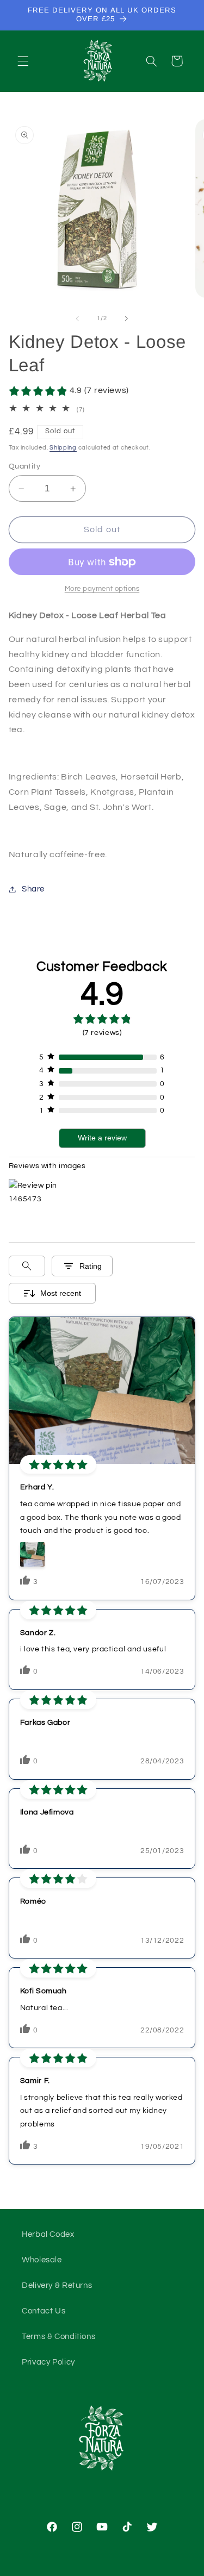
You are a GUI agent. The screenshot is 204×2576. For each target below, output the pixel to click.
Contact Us (44, 2311)
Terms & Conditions (58, 2337)
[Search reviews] (27, 1266)
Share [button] (33, 889)
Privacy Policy (48, 2362)
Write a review (102, 1138)
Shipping (63, 448)
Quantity (24, 466)
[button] (23, 61)
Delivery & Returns (57, 2285)
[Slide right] (127, 319)
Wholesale (42, 2260)
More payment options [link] (102, 589)
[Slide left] (77, 319)
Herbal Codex (48, 2234)
